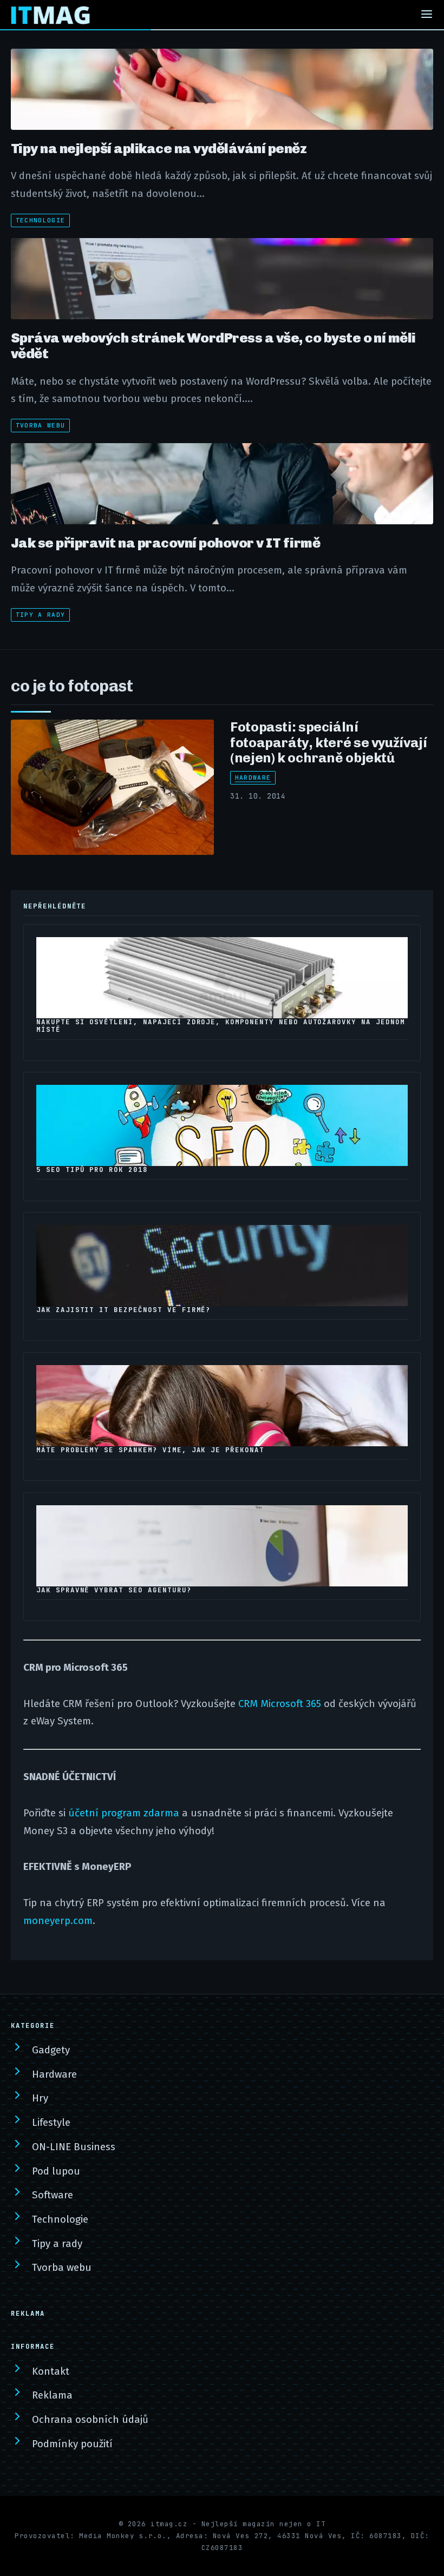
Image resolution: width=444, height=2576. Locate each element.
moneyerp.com (58, 1921)
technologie (41, 220)
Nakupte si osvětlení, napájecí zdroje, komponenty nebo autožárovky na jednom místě (221, 1026)
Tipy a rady (41, 615)
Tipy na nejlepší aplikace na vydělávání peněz (159, 148)
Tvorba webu (41, 425)
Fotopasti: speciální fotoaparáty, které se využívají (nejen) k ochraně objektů (329, 742)
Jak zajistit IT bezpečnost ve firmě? (124, 1310)
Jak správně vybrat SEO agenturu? (114, 1590)
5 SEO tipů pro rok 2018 (92, 1170)
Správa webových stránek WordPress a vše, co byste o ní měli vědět (213, 345)
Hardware (253, 778)
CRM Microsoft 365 (280, 1704)
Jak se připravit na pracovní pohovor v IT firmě (165, 543)
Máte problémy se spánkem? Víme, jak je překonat (150, 1450)
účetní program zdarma (124, 1813)
